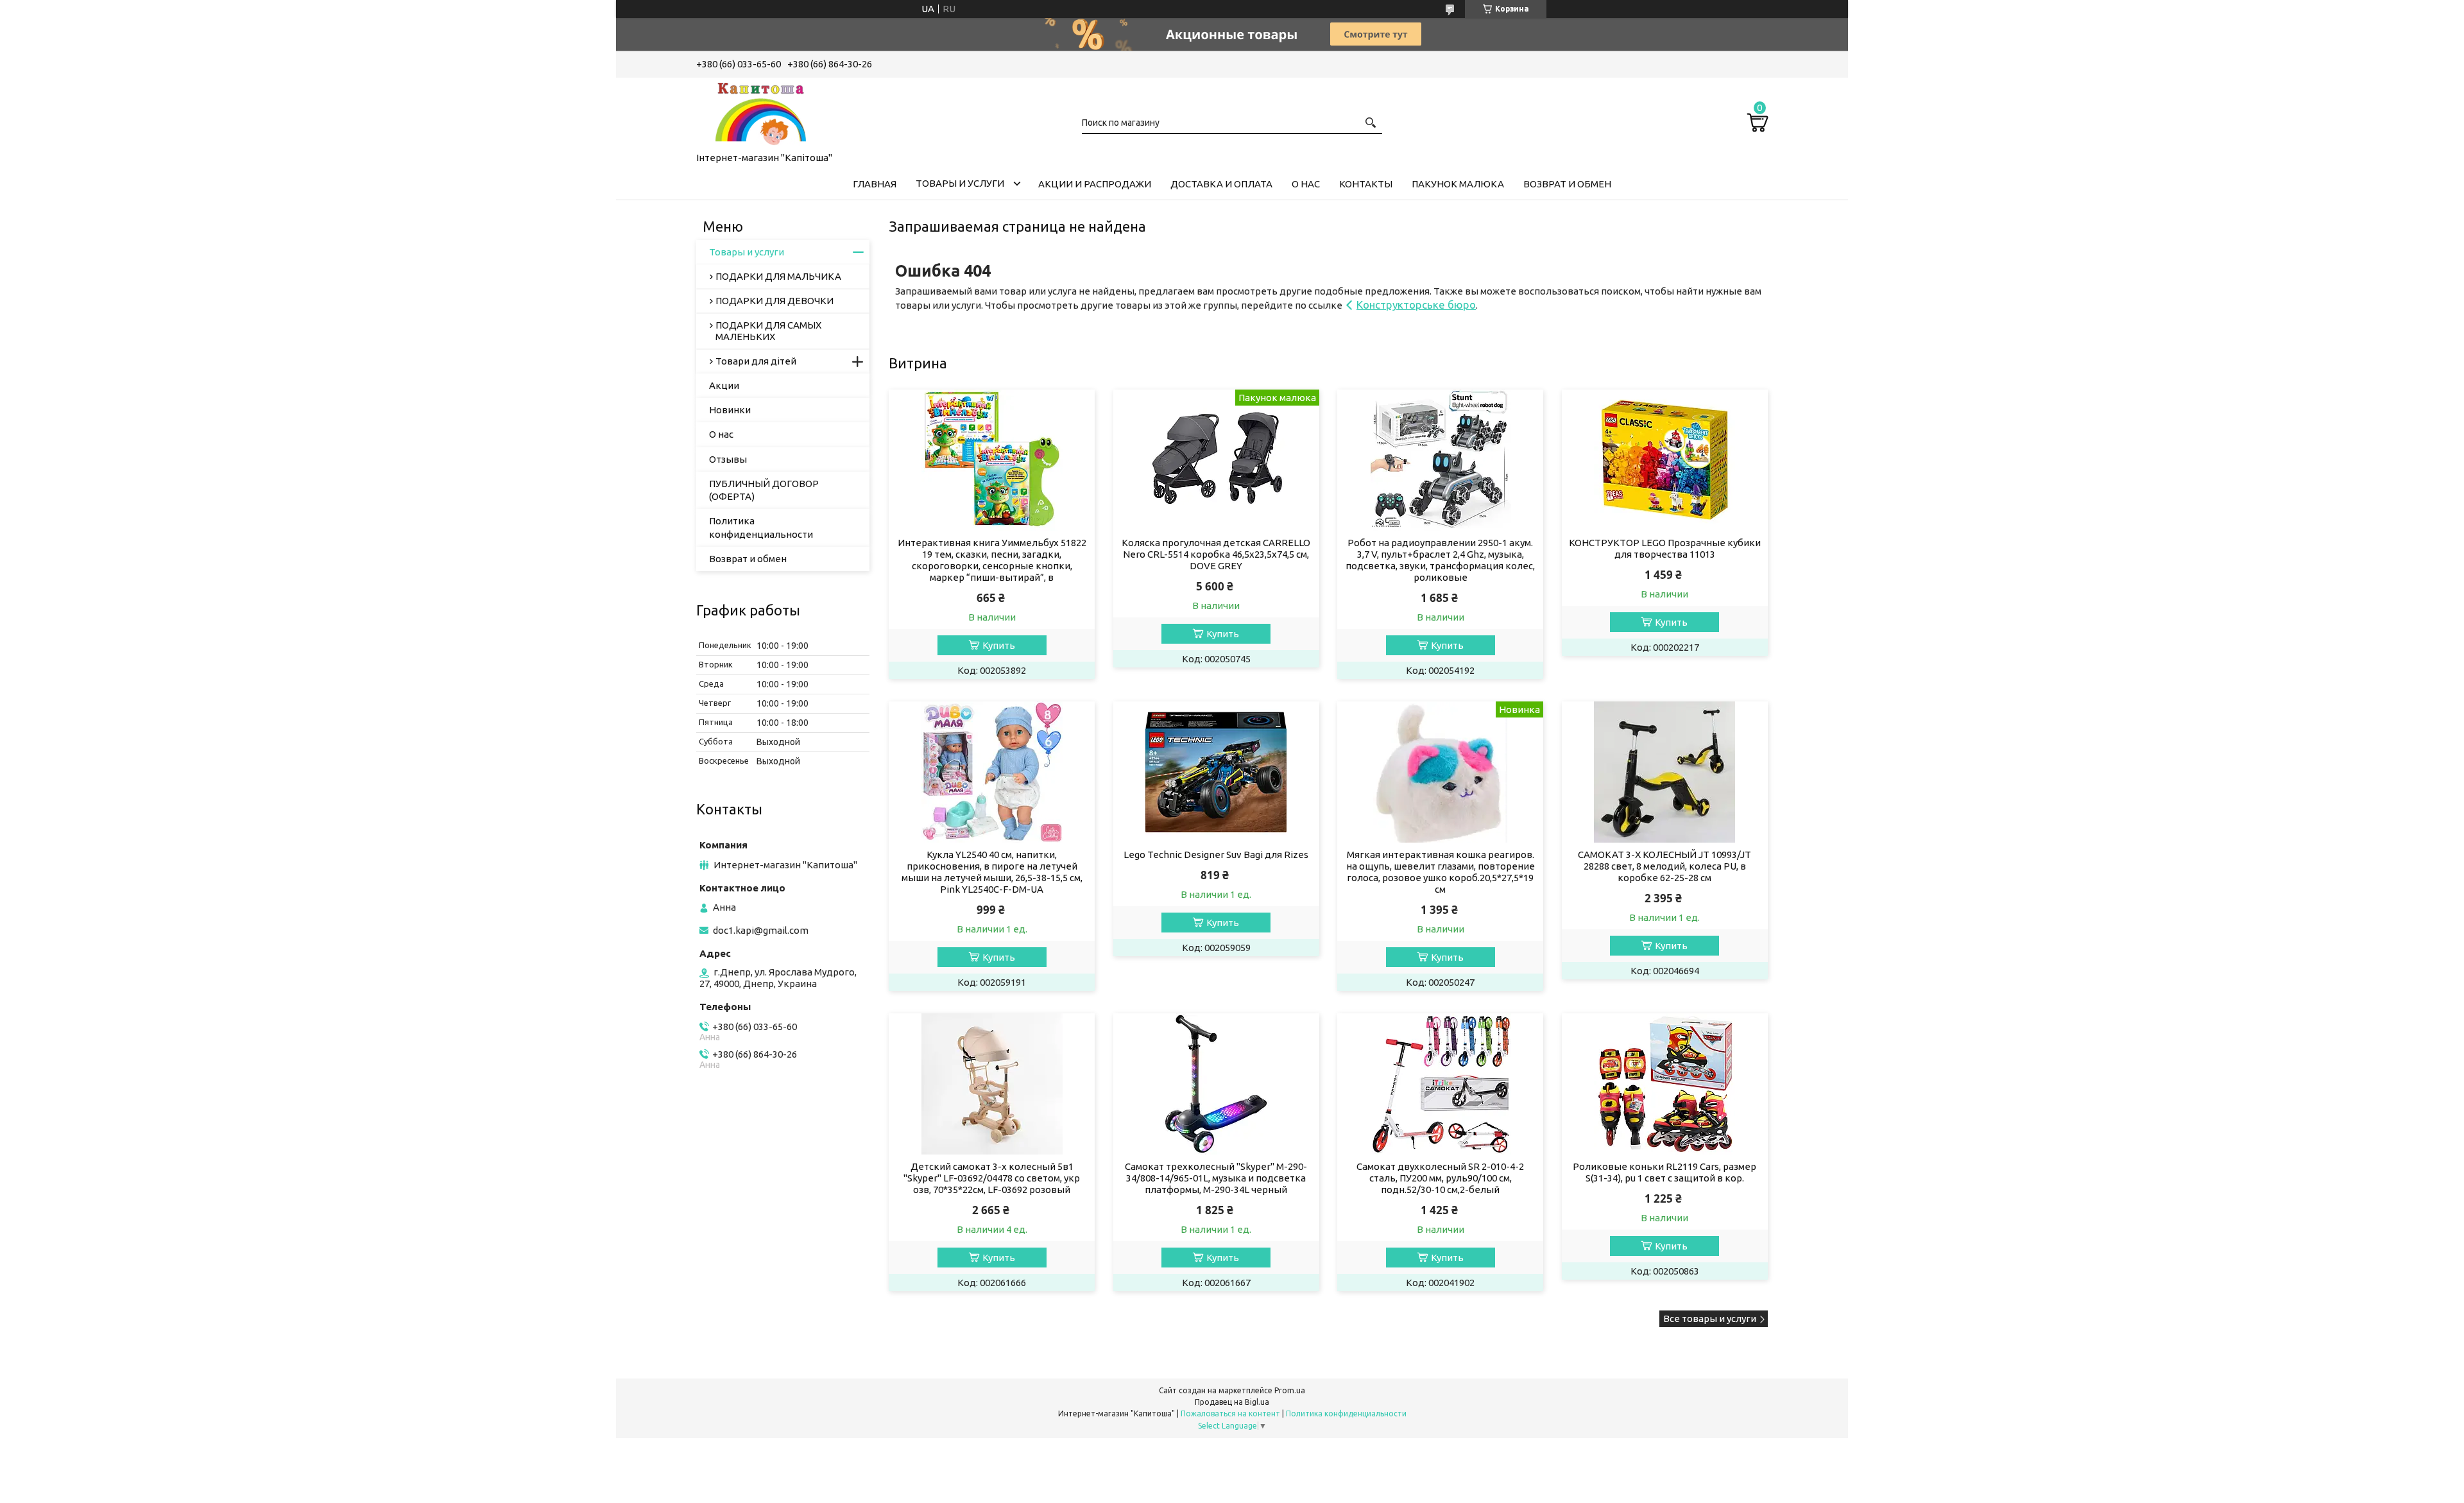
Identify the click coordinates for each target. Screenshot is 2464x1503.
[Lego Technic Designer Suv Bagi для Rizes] (1216, 772)
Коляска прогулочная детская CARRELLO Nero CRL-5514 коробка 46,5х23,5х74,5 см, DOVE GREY (1216, 554)
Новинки (730, 410)
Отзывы (728, 459)
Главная (875, 184)
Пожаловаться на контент (1230, 1413)
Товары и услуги (960, 183)
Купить (999, 645)
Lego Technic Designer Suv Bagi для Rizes (1216, 855)
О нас (1306, 184)
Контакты (1366, 184)
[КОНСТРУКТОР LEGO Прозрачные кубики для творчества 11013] (1665, 460)
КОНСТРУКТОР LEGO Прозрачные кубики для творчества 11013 (1665, 548)
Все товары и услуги (1710, 1318)
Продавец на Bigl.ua (1232, 1402)
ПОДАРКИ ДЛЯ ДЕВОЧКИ (774, 301)
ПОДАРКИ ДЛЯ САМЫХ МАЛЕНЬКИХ (768, 331)
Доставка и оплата (1221, 184)
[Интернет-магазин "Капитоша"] (760, 112)
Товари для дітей (756, 361)
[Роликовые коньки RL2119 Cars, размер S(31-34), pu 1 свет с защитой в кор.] (1665, 1084)
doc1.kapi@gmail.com (761, 930)
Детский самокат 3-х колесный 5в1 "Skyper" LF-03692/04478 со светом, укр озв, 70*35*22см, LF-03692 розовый (992, 1178)
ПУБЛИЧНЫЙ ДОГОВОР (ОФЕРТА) (764, 490)
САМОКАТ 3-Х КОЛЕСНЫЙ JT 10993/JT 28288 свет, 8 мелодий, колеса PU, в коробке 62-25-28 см (1664, 866)
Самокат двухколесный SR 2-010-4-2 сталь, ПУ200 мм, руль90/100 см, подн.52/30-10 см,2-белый (1440, 1178)
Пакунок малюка (1458, 184)
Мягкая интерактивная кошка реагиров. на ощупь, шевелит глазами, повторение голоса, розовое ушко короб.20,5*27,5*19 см (1441, 872)
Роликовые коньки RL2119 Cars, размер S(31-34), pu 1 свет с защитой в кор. (1664, 1172)
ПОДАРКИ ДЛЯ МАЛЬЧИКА (778, 276)
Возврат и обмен (1567, 184)
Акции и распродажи (1095, 184)
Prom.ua (1290, 1390)
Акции (724, 385)
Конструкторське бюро (1416, 305)
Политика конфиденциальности (761, 527)
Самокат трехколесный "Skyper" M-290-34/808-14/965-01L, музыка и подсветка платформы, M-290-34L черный (1216, 1178)
